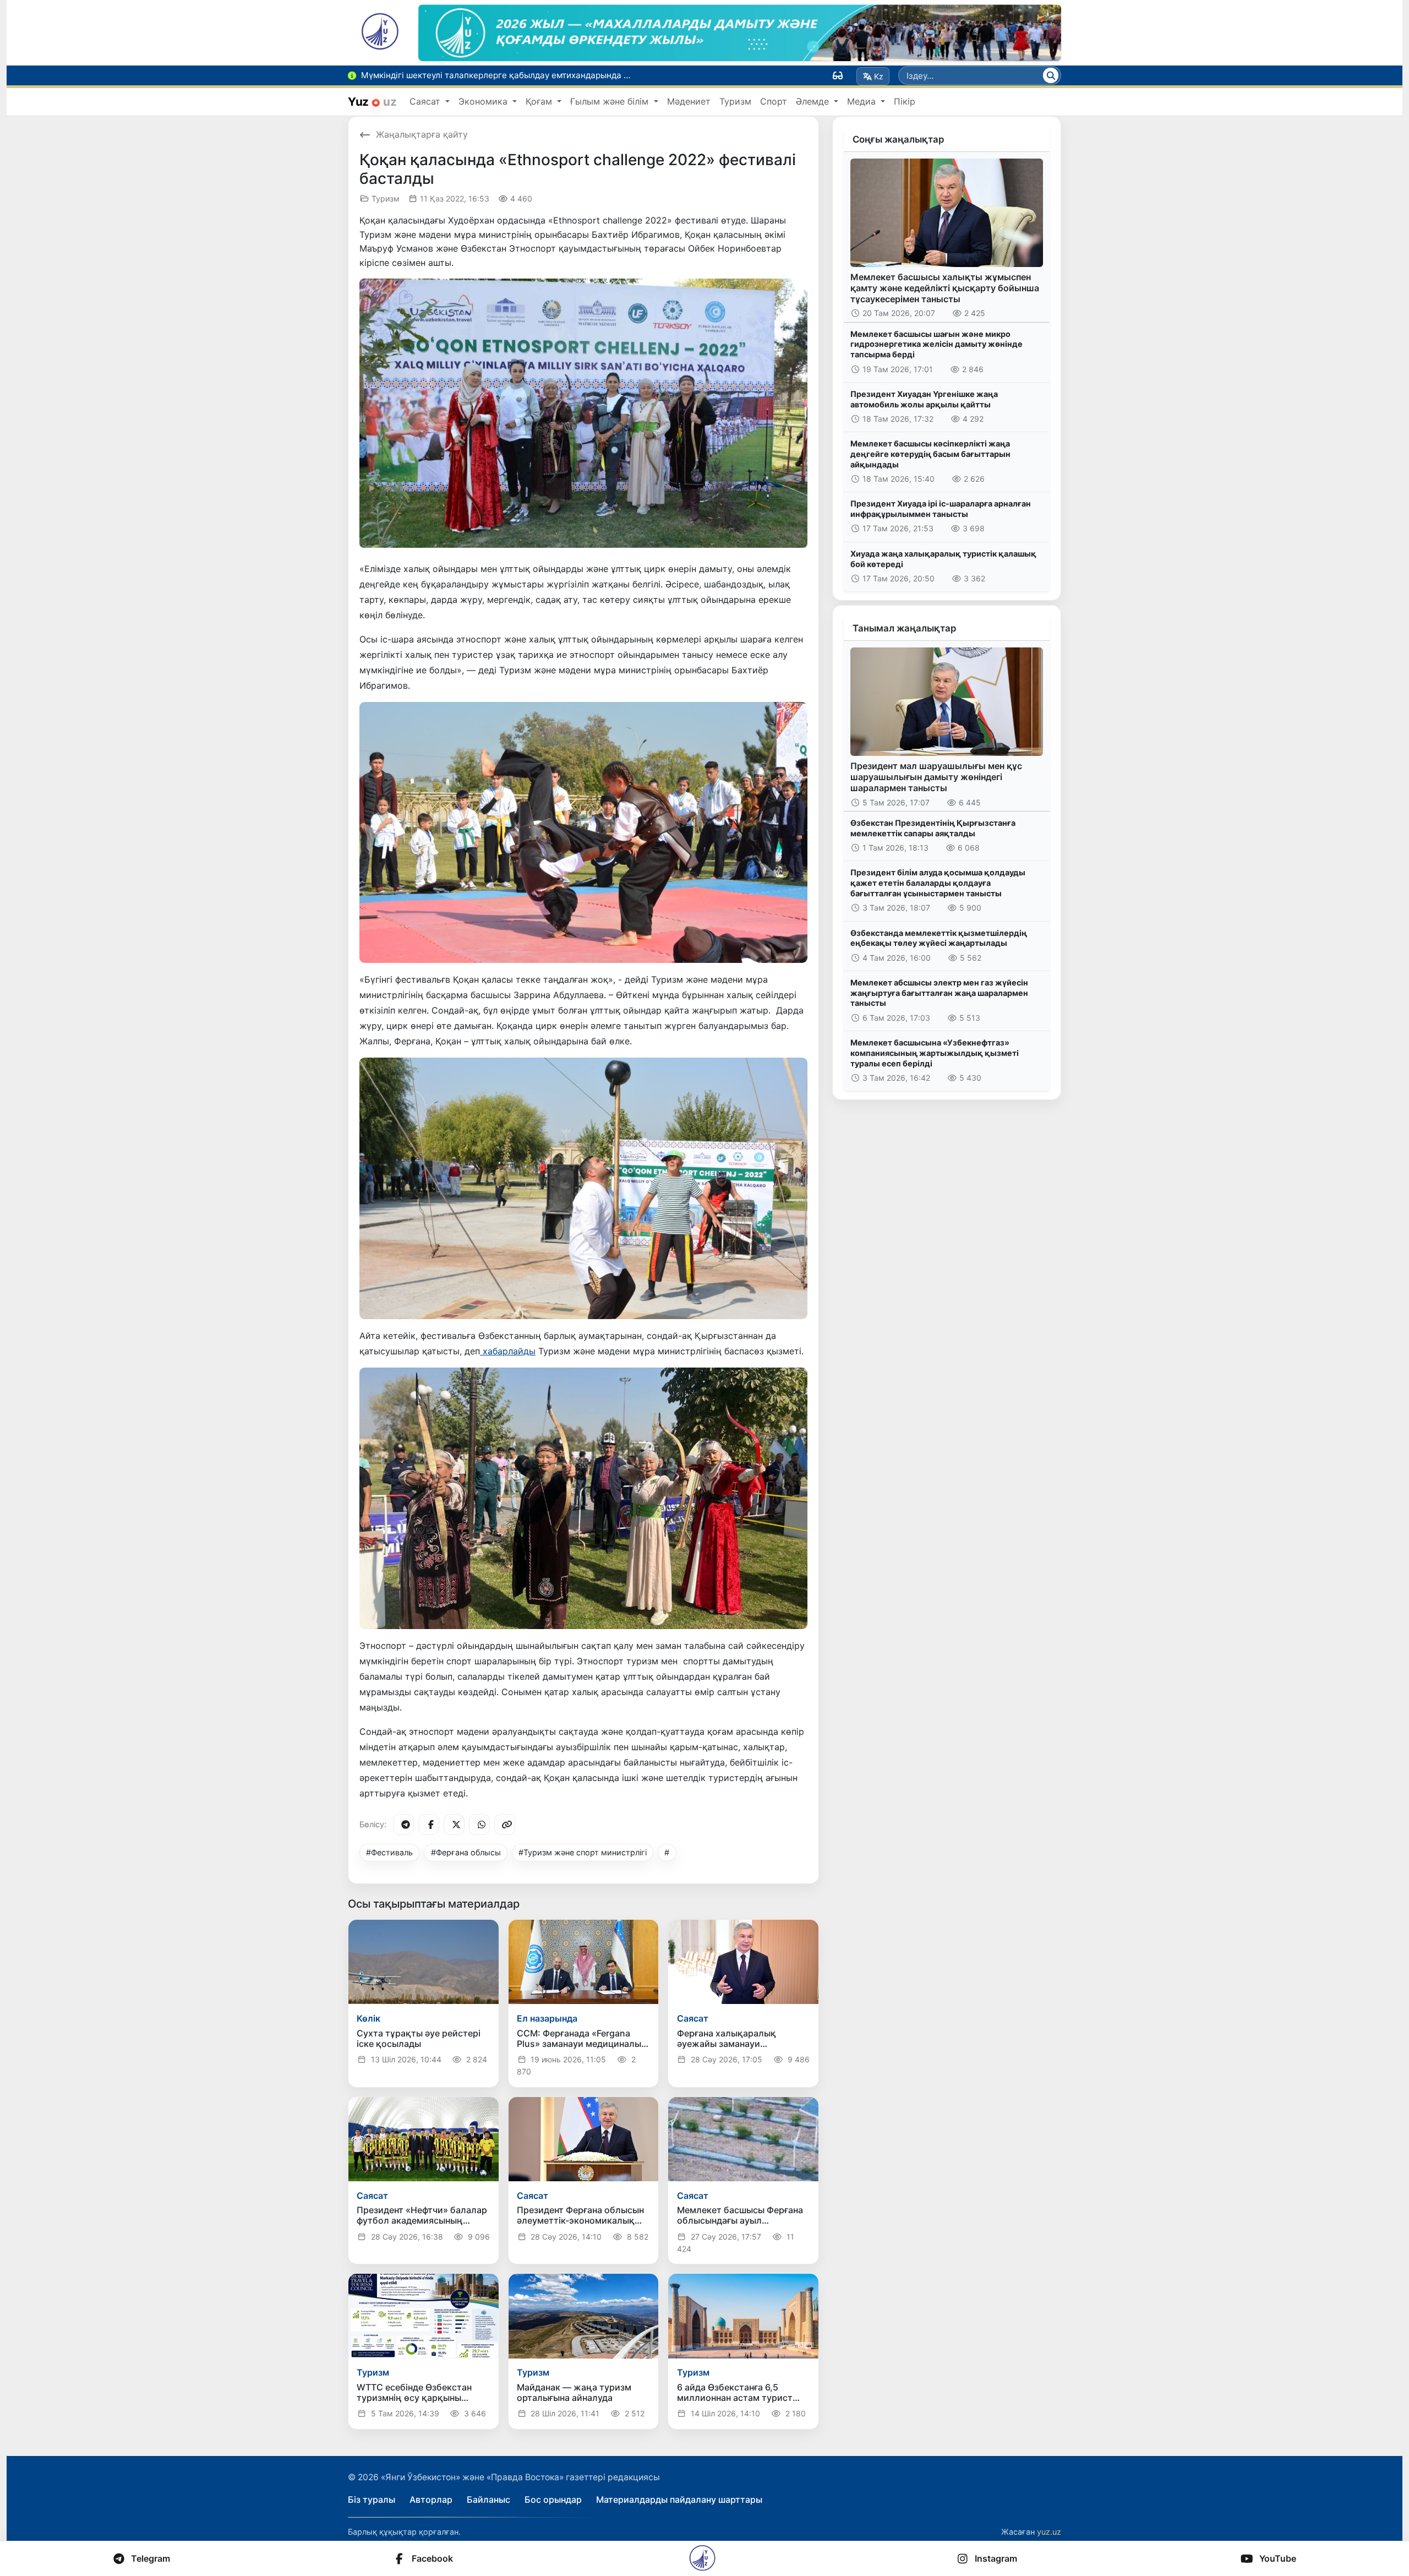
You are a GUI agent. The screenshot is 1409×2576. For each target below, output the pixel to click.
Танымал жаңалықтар (904, 628)
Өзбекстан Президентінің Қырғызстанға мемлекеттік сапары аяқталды (933, 828)
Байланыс (488, 2499)
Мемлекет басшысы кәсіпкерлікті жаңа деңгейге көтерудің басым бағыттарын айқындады (930, 454)
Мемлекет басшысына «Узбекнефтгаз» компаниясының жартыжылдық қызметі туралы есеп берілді (935, 1053)
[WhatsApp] (479, 1825)
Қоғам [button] (540, 101)
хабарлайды (508, 1351)
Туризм (735, 101)
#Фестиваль (389, 1852)
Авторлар (431, 2499)
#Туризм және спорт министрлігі (583, 1852)
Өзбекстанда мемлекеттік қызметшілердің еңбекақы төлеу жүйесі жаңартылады (939, 938)
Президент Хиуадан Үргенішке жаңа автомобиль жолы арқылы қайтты (924, 399)
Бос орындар (553, 2499)
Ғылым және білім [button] (611, 101)
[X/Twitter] (454, 1825)
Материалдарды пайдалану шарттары (679, 2499)
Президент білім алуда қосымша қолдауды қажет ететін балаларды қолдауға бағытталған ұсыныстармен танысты (938, 883)
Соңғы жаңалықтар (898, 139)
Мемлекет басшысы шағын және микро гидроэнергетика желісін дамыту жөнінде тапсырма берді (936, 344)
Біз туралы (372, 2499)
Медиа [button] (863, 101)
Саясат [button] (426, 101)
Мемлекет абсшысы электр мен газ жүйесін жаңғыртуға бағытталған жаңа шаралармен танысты (939, 993)
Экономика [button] (484, 101)
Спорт (774, 101)
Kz (879, 76)
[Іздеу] (1051, 75)
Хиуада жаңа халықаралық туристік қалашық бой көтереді (943, 559)
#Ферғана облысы (466, 1852)
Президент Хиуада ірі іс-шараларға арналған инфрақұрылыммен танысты (941, 509)
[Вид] (838, 75)
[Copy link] (505, 1825)
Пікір (905, 101)
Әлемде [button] (814, 101)
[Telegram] (403, 1825)
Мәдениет (689, 101)
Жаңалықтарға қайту (422, 134)
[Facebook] (429, 1825)
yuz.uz (1049, 2532)
